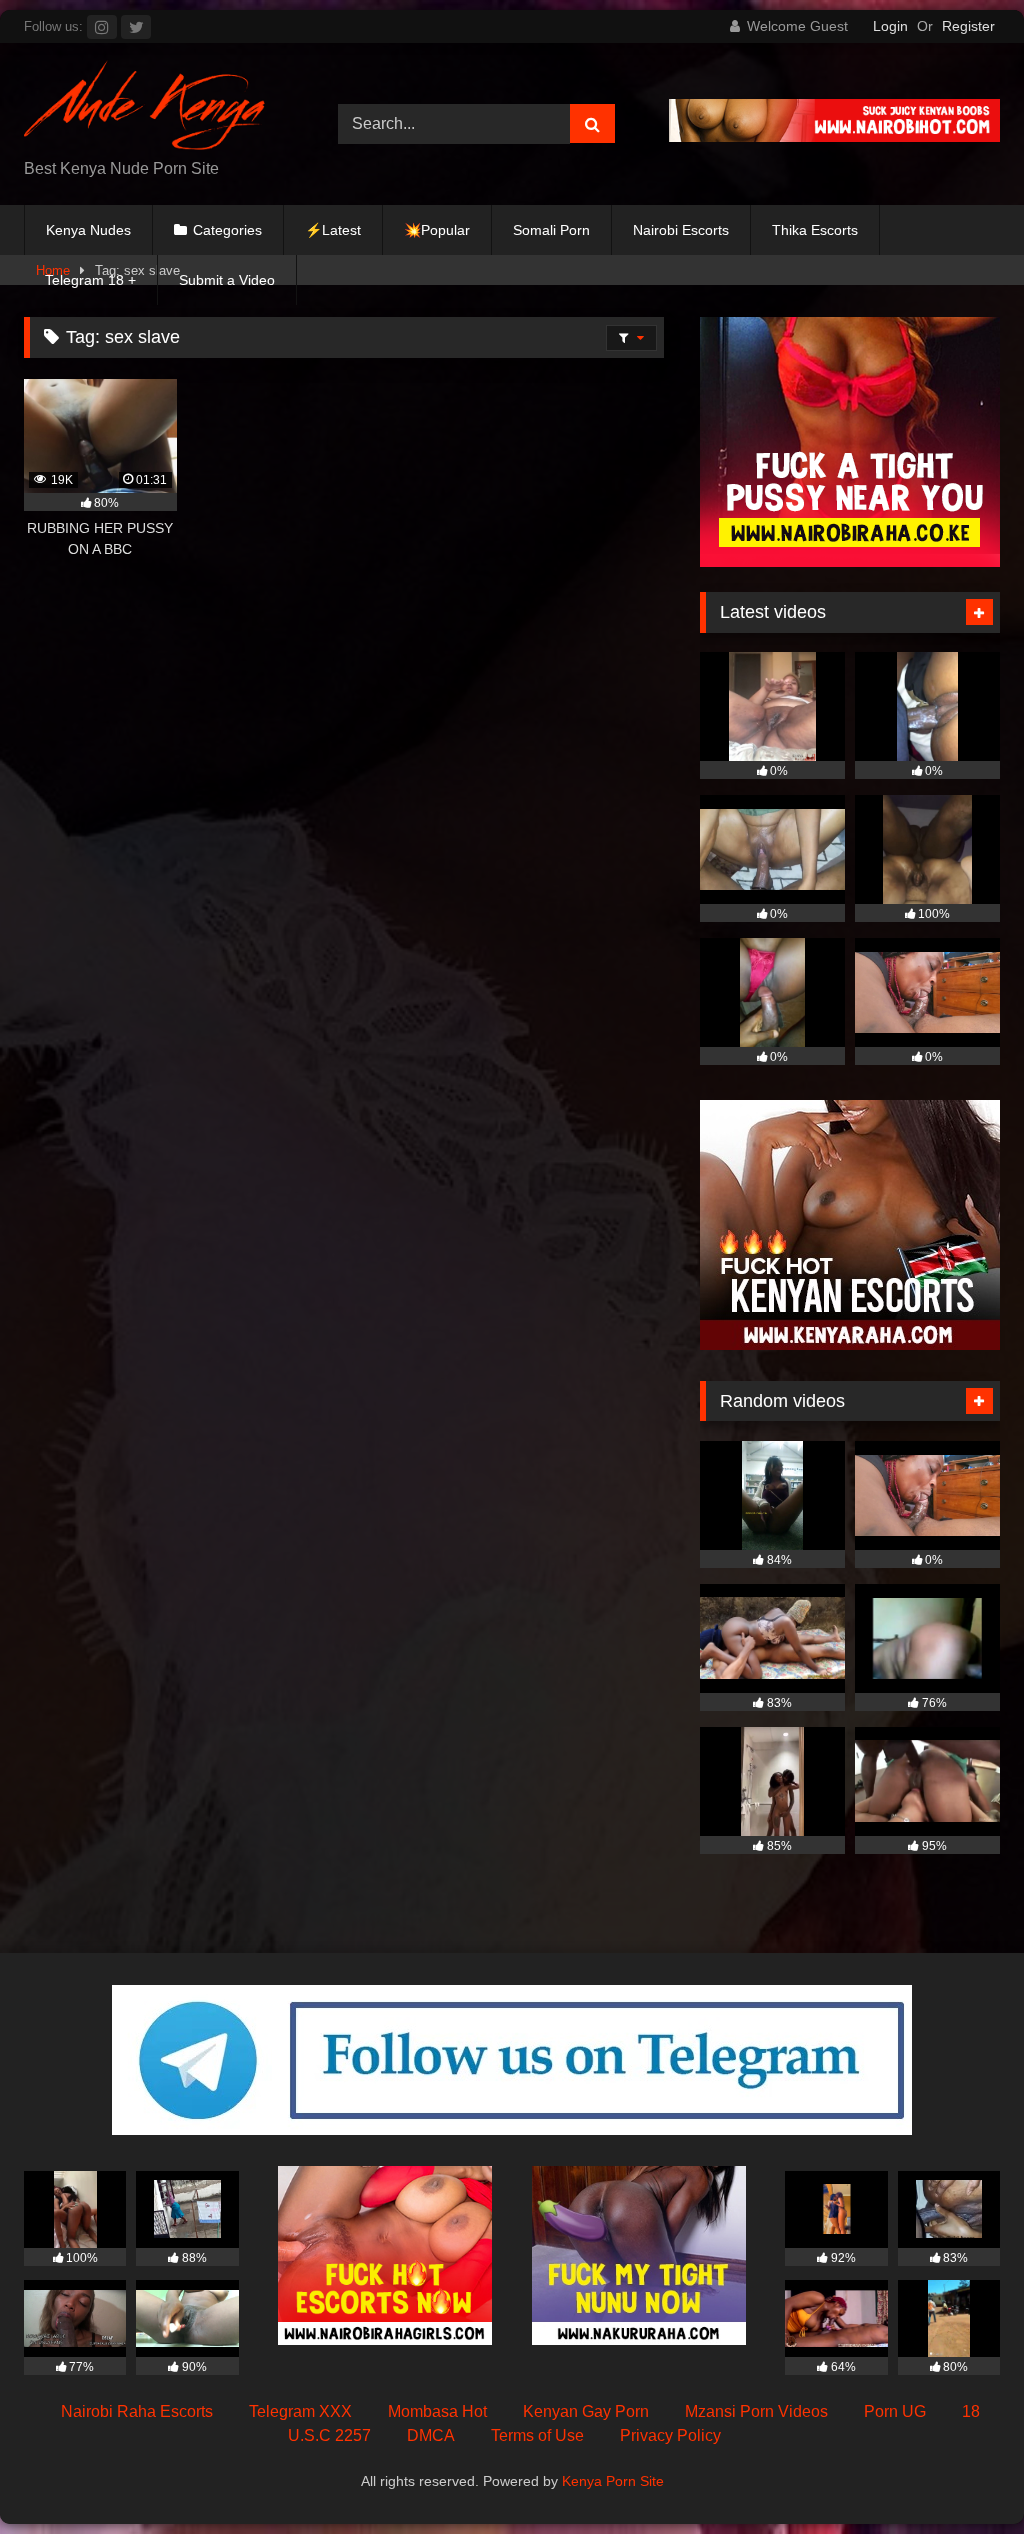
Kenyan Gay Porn (586, 2411)
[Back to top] (962, 2474)
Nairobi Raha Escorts (137, 2411)
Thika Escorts (815, 230)
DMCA (431, 2435)
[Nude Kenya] (158, 108)
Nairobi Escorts (681, 230)
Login (890, 26)
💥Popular (437, 230)
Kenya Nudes (88, 230)
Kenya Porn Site (613, 2481)
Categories (227, 230)
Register (968, 26)
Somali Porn (551, 230)
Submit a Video (227, 280)
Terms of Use (537, 2435)
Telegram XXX (300, 2411)
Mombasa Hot (437, 2411)
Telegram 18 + (90, 280)
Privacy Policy (670, 2435)
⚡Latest (333, 230)
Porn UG (895, 2411)
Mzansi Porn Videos (756, 2411)
